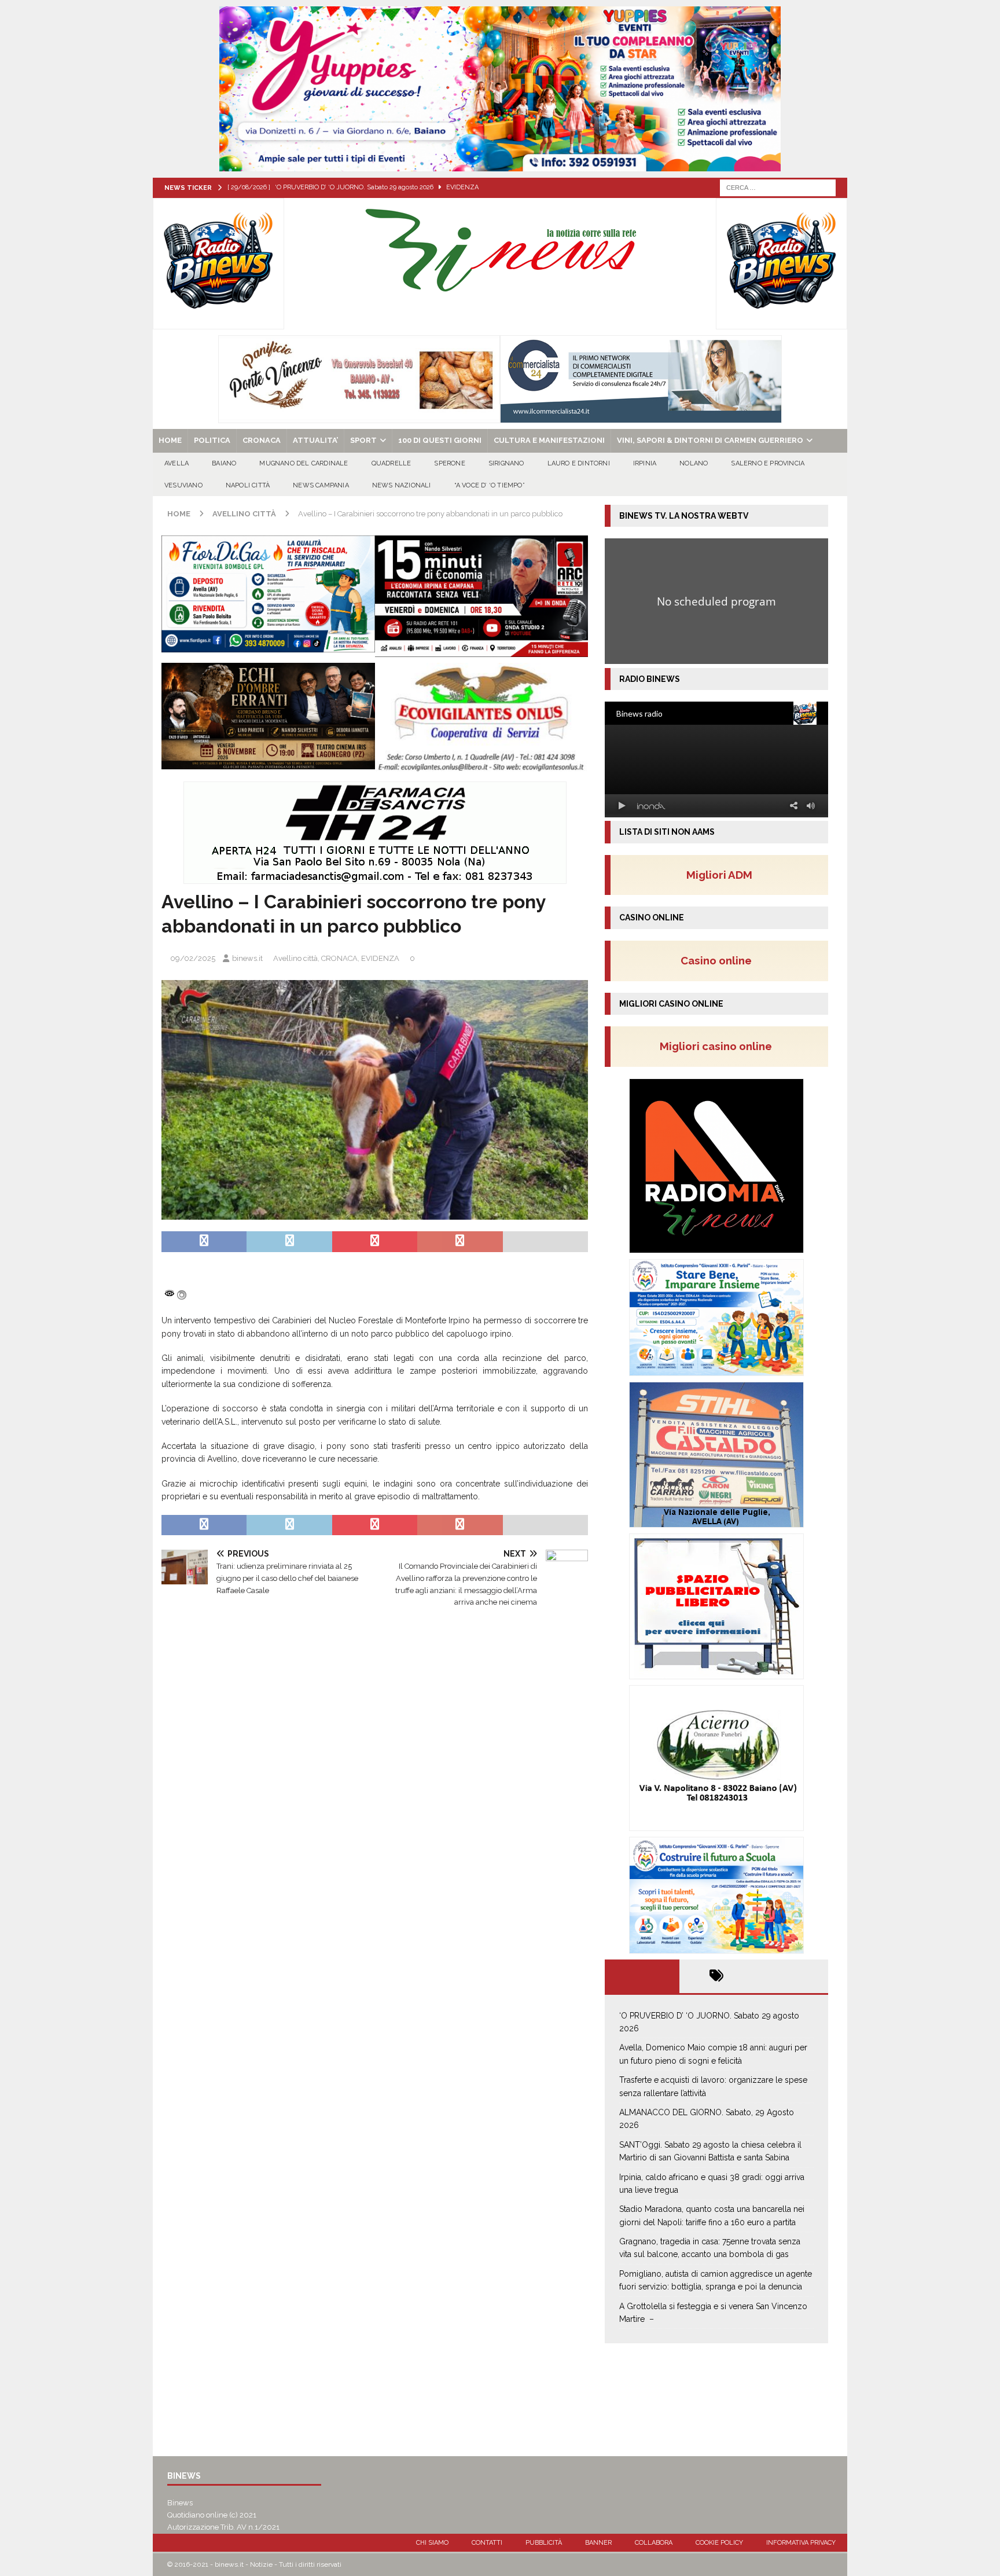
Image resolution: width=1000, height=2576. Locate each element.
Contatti (487, 2543)
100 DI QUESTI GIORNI (440, 440)
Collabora (654, 2543)
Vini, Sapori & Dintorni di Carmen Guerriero (710, 440)
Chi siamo (432, 2543)
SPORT (363, 440)
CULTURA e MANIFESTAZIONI (549, 440)
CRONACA (262, 440)
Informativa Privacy (801, 2543)
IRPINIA (645, 463)
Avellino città (295, 958)
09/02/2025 (193, 958)
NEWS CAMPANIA (321, 485)
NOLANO (694, 463)
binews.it (247, 958)
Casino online (720, 960)
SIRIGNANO (506, 463)
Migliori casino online (719, 1046)
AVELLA (177, 463)
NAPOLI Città (248, 485)
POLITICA (212, 440)
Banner (598, 2543)
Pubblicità (544, 2543)
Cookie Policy (719, 2543)
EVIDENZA (380, 958)
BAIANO (224, 463)
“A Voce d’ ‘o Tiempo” (490, 485)
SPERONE (449, 463)
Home (170, 440)
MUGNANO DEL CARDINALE (304, 463)
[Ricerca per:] (778, 187)
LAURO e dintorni (579, 463)
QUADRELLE (391, 463)
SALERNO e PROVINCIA (768, 463)
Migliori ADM (719, 875)
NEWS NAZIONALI (402, 485)
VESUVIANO (183, 485)
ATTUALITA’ (315, 440)
